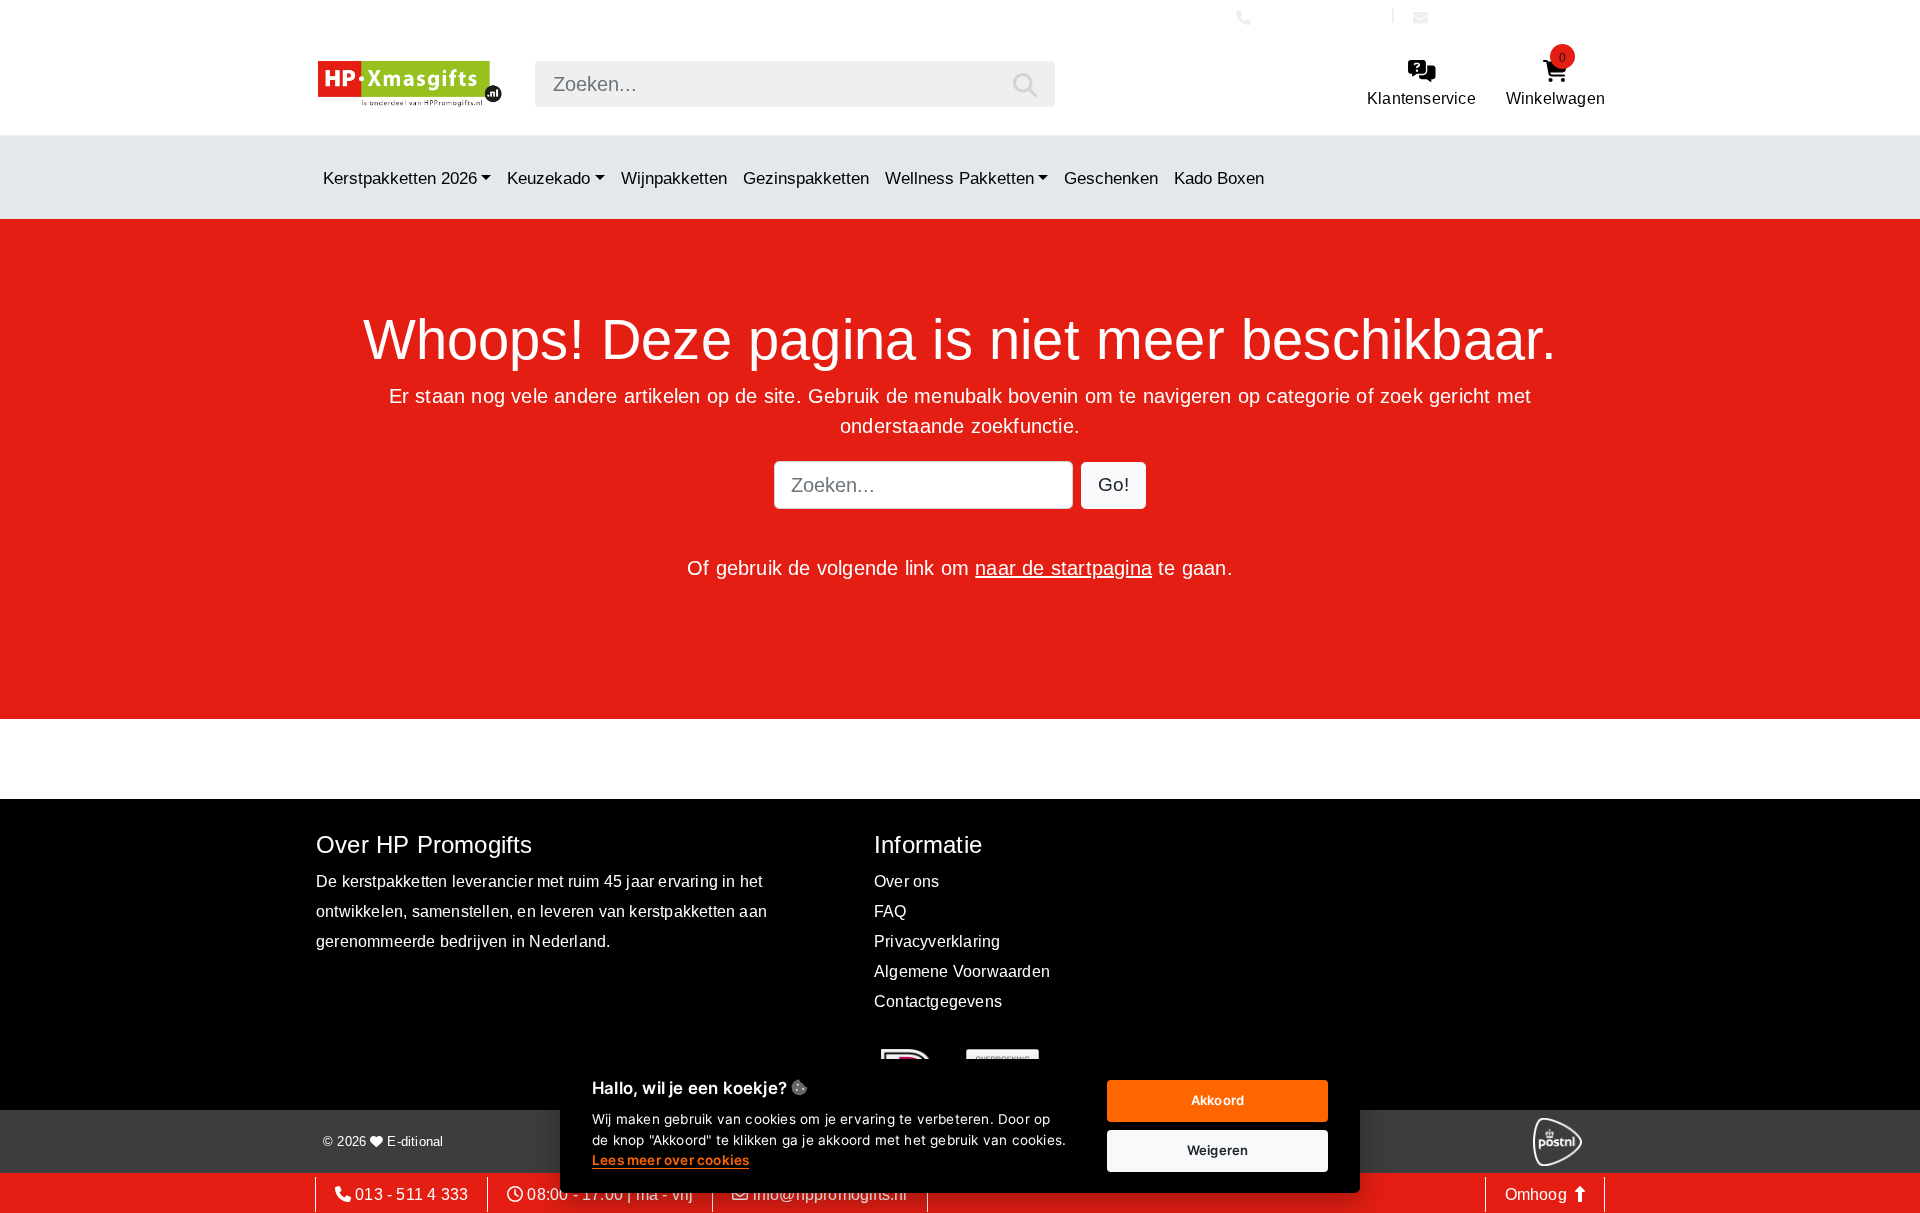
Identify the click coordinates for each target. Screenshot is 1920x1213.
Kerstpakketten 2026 (400, 178)
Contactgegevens (938, 1001)
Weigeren (1218, 1150)
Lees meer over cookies (670, 1160)
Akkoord (1217, 1100)
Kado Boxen (1219, 178)
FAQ (890, 911)
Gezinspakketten (806, 178)
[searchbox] (795, 84)
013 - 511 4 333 (1320, 17)
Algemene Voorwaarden (962, 971)
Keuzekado (548, 178)
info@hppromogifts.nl (1515, 17)
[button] (1113, 485)
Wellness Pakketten (959, 178)
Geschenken (1111, 178)
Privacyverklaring (937, 941)
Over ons (907, 881)
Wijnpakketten (674, 178)
